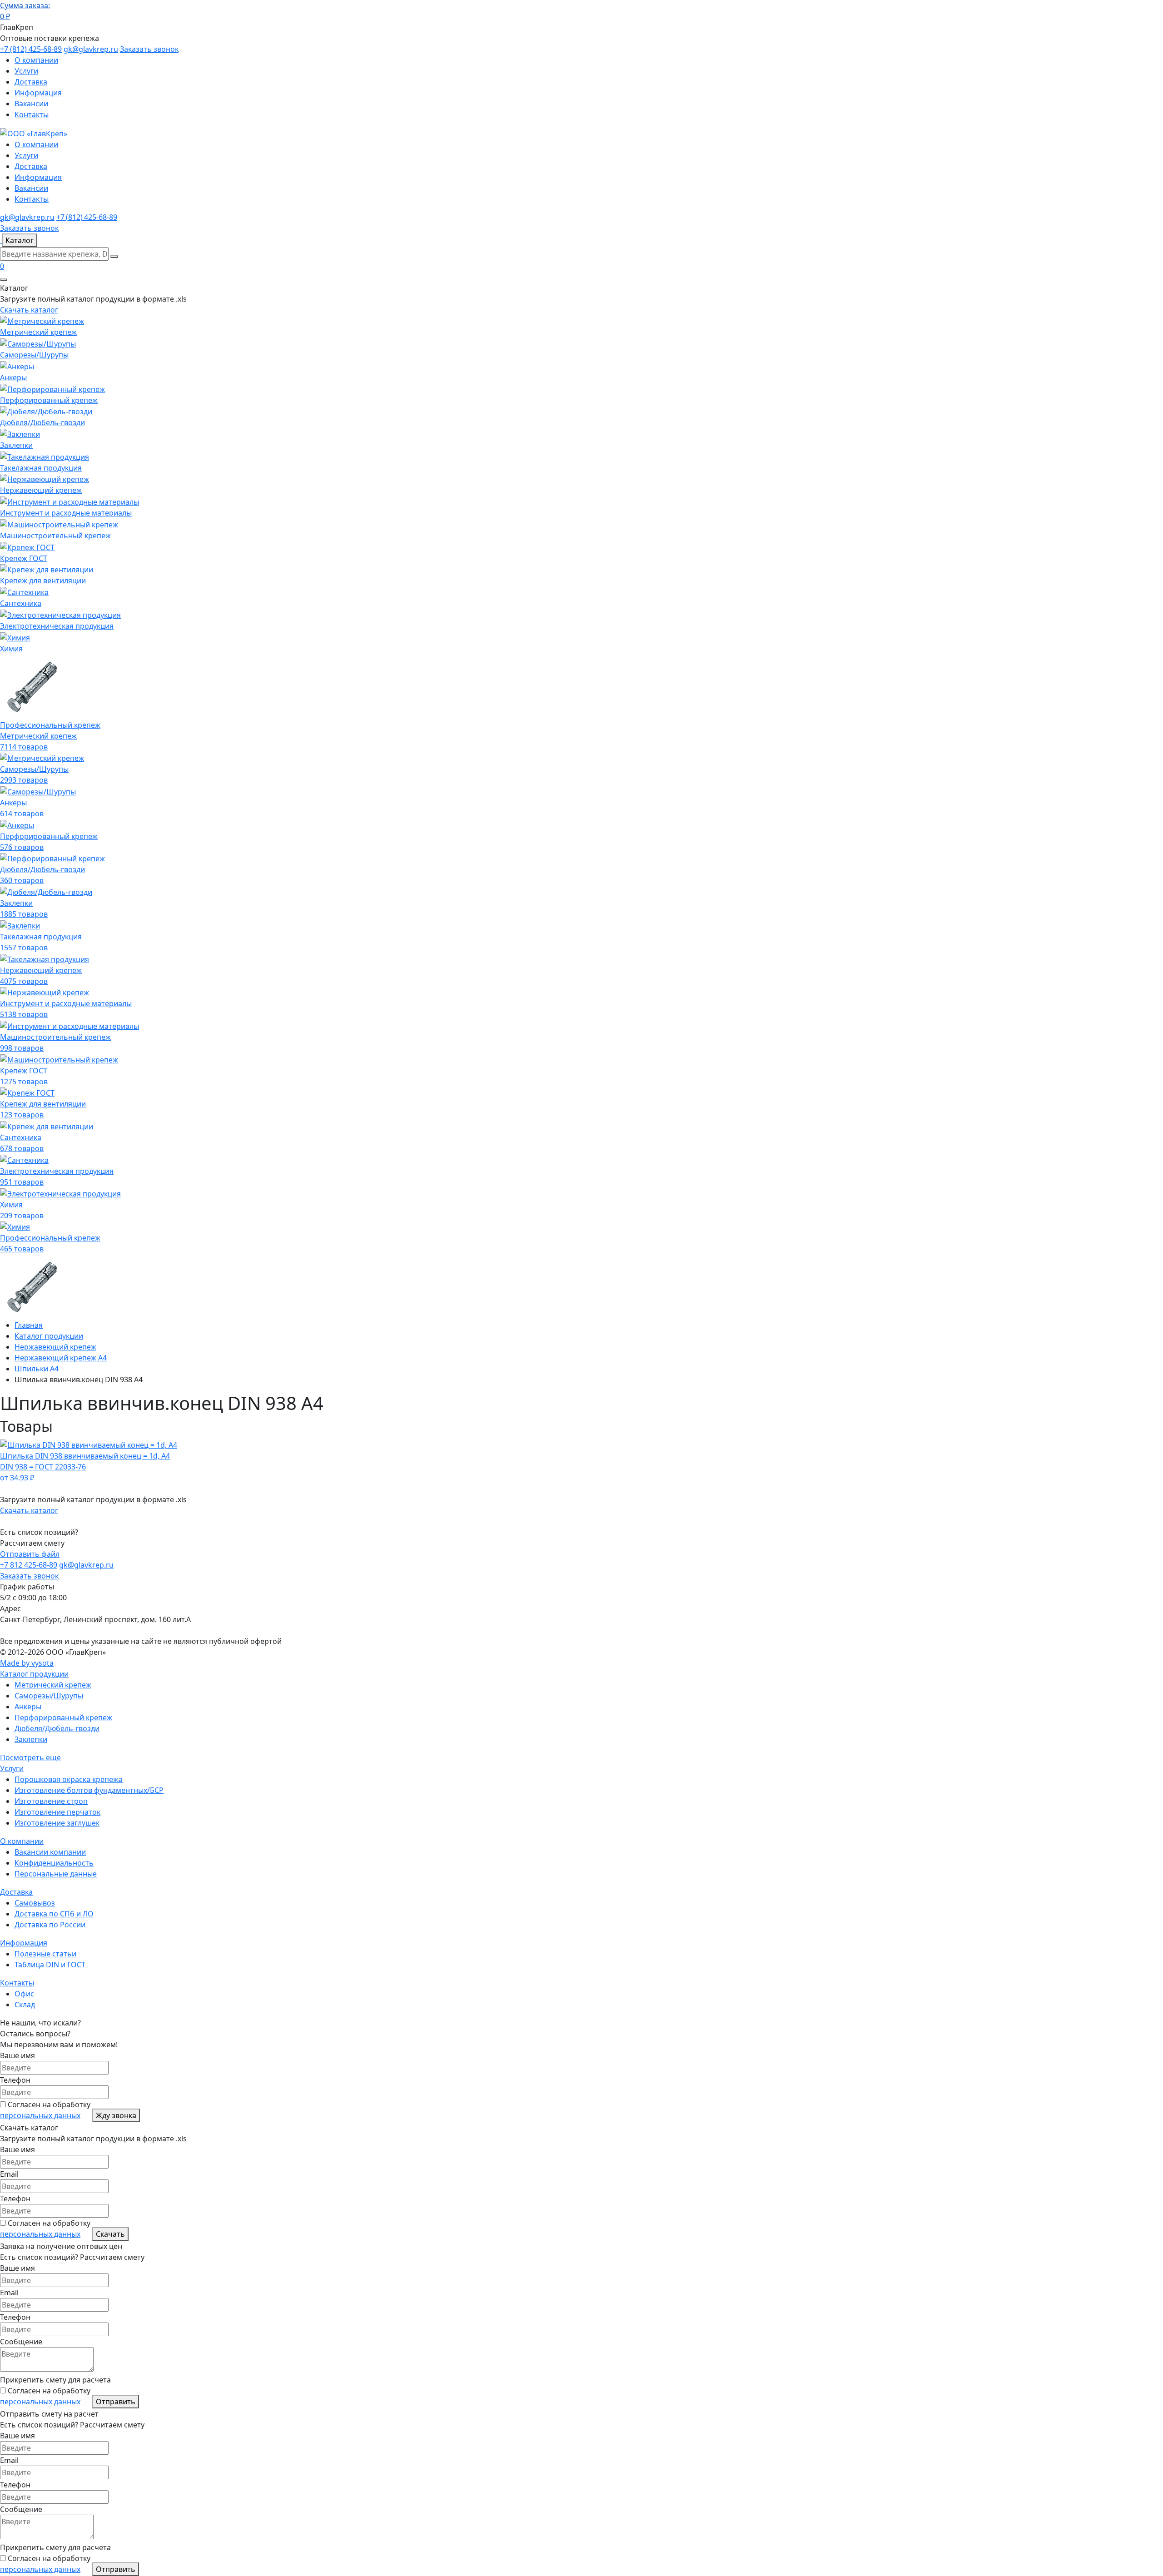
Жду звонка (116, 2115)
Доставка (31, 82)
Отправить (116, 2402)
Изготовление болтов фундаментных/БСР (89, 1790)
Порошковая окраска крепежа (69, 1779)
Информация (38, 93)
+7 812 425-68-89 (29, 1565)
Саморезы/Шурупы (49, 1696)
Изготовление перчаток (57, 1812)
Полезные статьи (45, 1954)
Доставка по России (50, 1925)
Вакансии (31, 104)
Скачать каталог (29, 310)
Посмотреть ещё (30, 1757)
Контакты (32, 114)
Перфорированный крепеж (63, 1717)
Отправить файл (30, 1554)
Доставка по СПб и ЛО (54, 1914)
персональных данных (40, 2115)
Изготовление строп (51, 1801)
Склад (25, 2005)
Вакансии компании (50, 1852)
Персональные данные (56, 1874)
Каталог (20, 240)
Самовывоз (35, 1903)
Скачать (110, 2234)
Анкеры (28, 1707)
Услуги (26, 71)
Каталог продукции (34, 1674)
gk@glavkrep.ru (91, 49)
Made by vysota (27, 1663)
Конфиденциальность (54, 1863)
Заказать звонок (149, 49)
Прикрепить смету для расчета (55, 2380)
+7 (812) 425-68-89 (31, 49)
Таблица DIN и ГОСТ (50, 1965)
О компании (36, 60)
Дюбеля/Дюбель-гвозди (57, 1728)
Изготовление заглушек (57, 1823)
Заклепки (31, 1739)
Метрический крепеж (53, 1685)
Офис (24, 1994)
